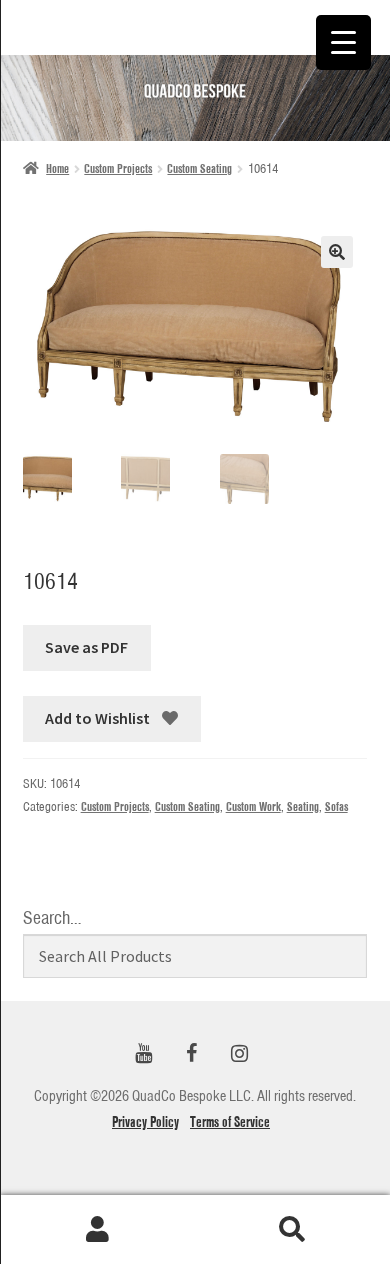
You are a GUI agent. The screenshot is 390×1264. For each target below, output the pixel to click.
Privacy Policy (145, 1122)
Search (292, 1230)
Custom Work (253, 806)
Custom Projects (118, 168)
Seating (303, 806)
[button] (337, 252)
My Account (97, 1230)
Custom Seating (199, 168)
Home (57, 168)
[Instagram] (239, 1054)
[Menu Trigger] (343, 42)
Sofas (336, 806)
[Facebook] (191, 1054)
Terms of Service (230, 1122)
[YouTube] (143, 1054)
